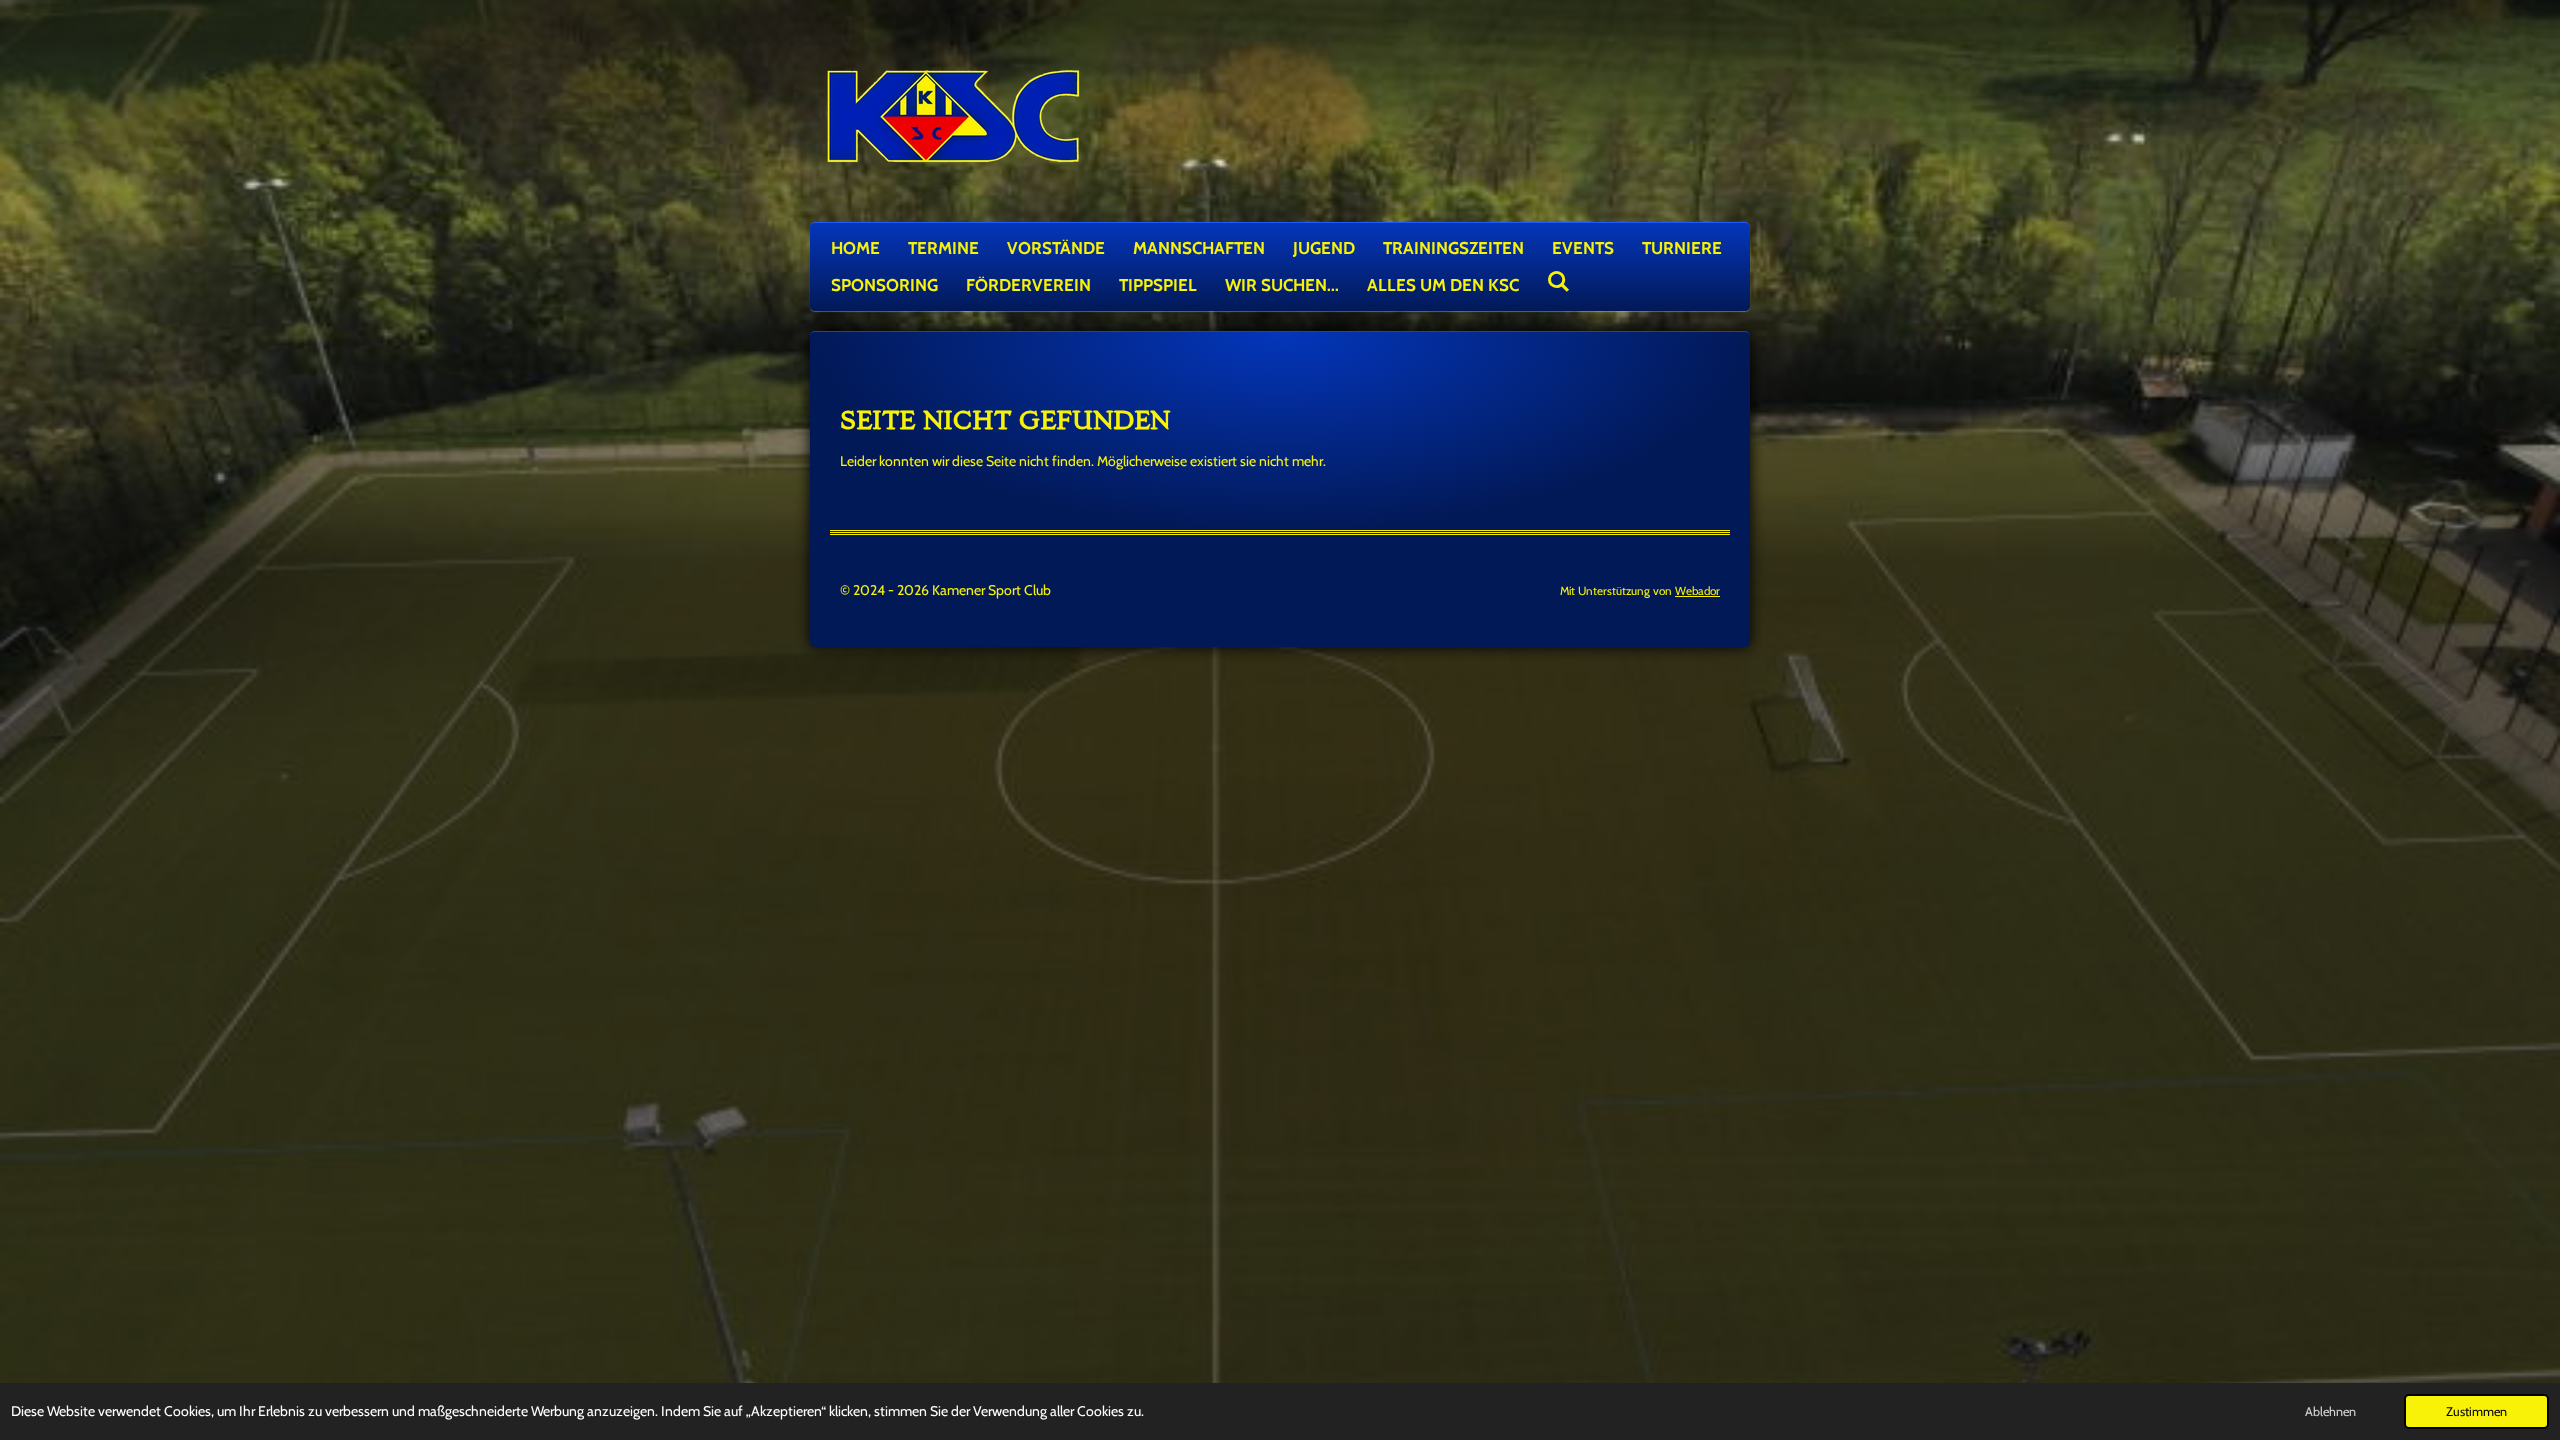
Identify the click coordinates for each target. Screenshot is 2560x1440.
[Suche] (1559, 282)
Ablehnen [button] (2330, 1411)
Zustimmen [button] (2476, 1411)
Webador (1697, 591)
